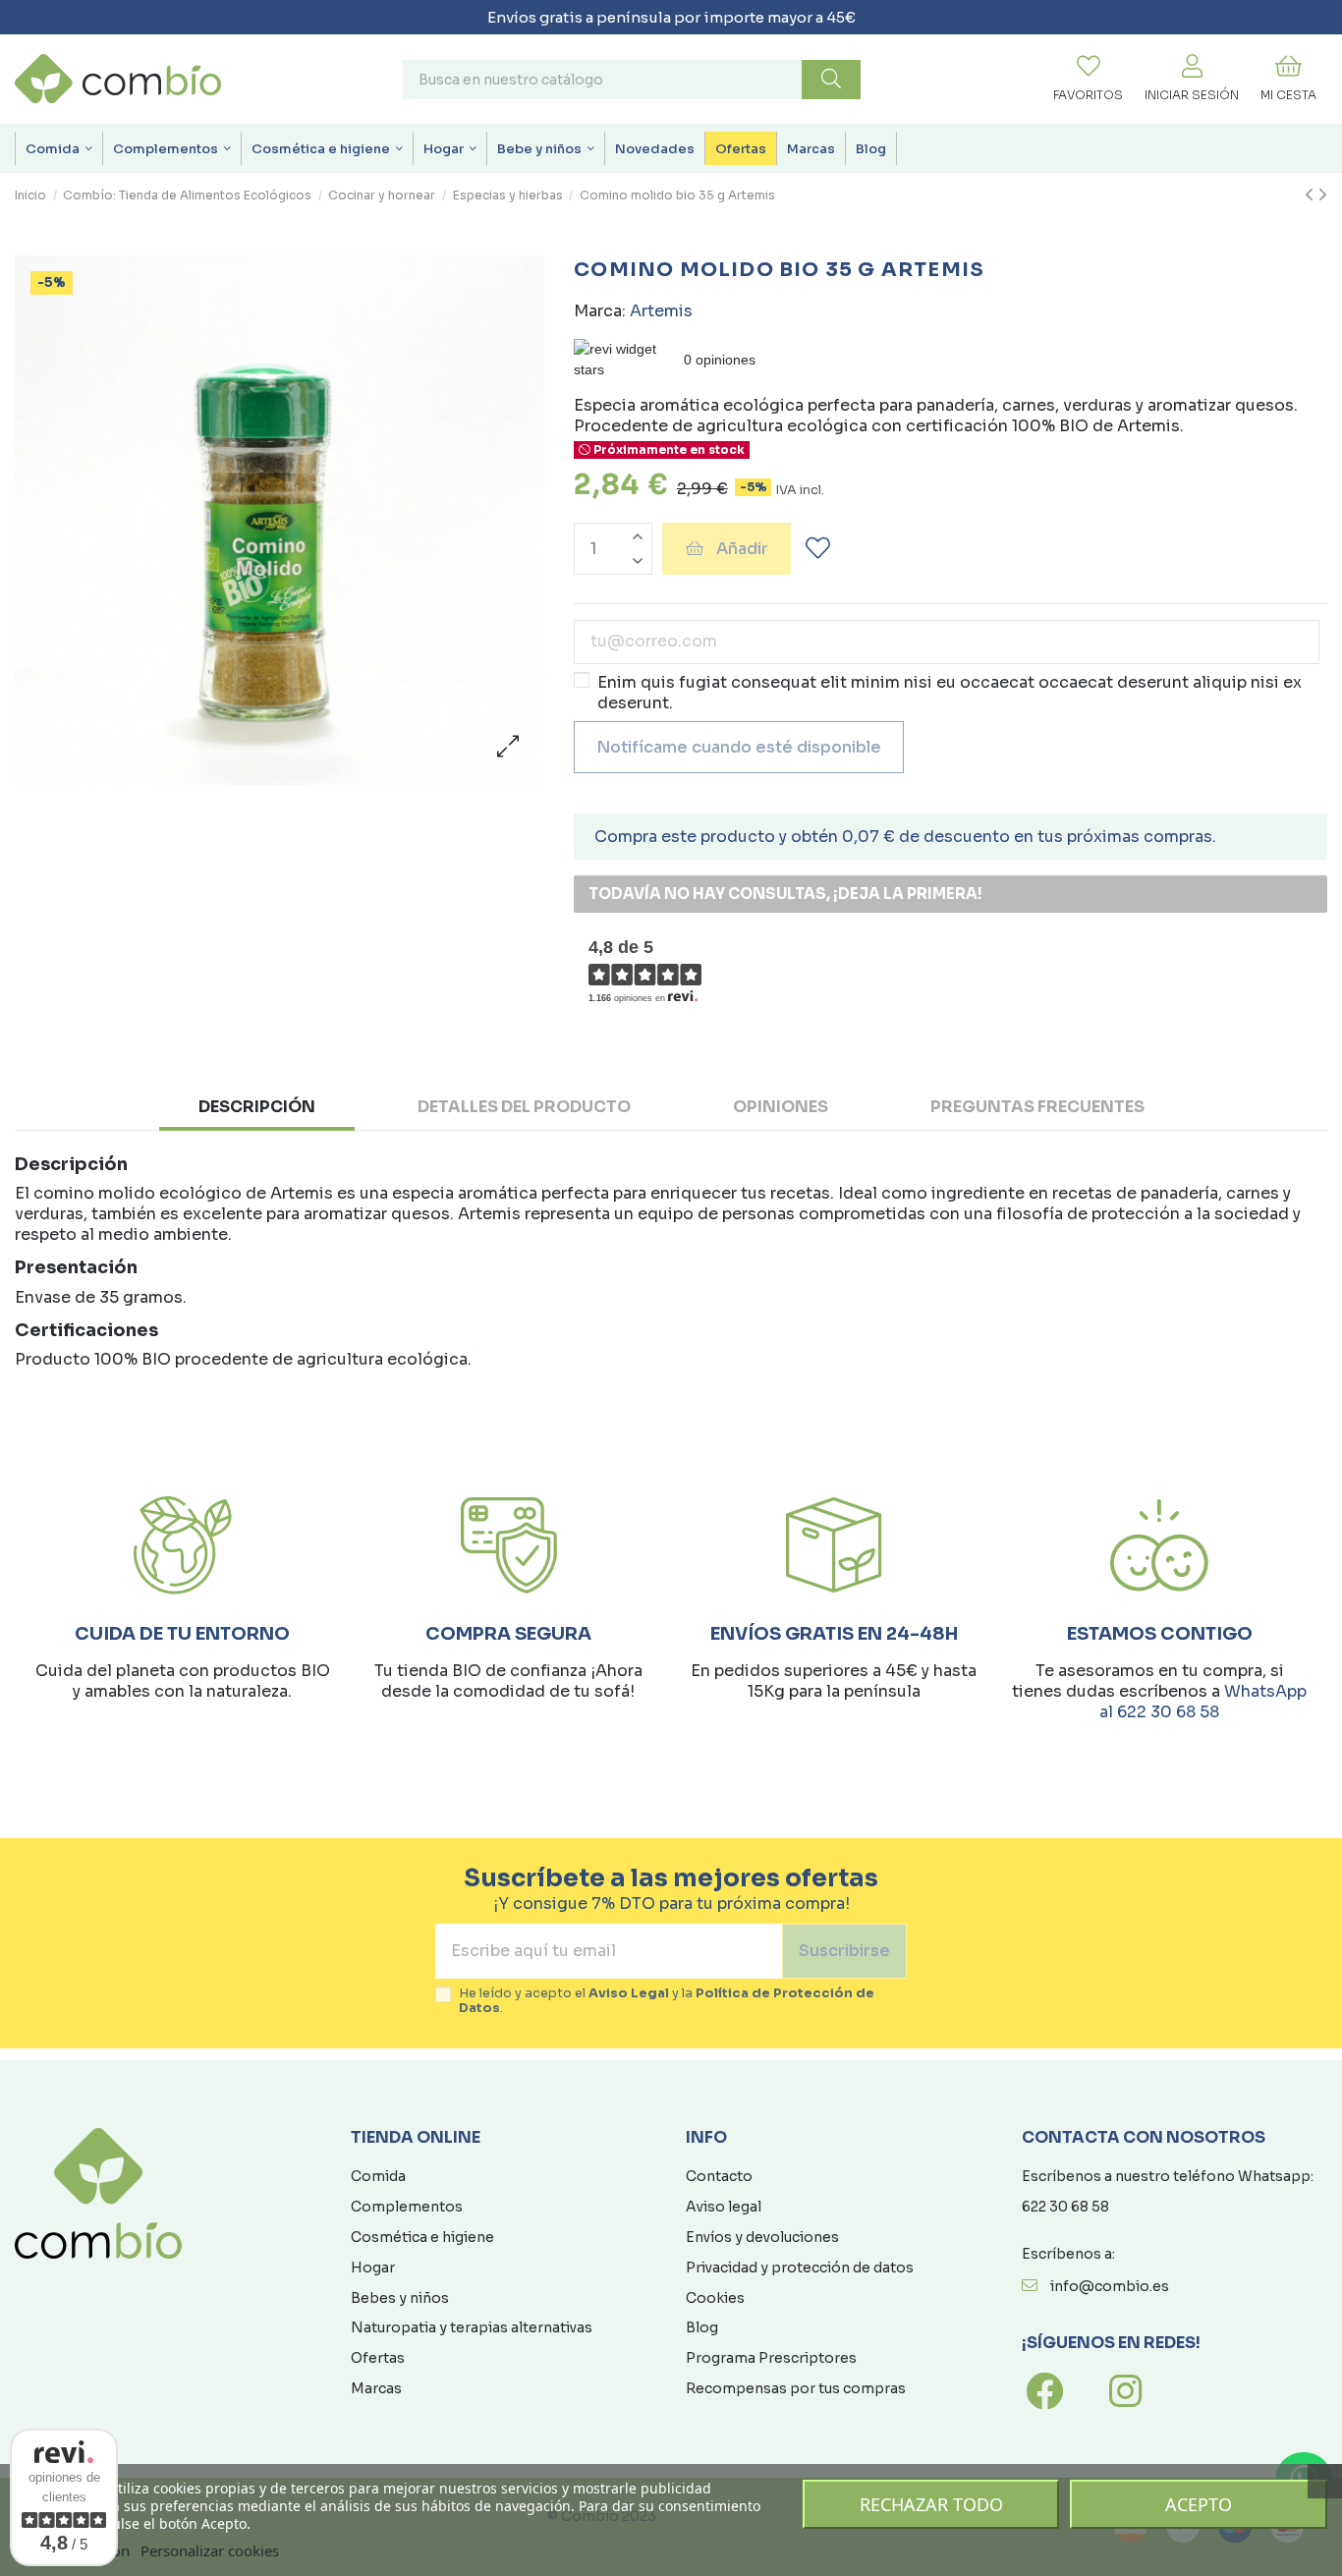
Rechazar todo (931, 2504)
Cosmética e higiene (422, 2237)
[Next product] (1323, 196)
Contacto (719, 2176)
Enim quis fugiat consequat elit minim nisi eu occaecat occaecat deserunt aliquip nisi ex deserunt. (950, 693)
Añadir (742, 549)
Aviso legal (724, 2207)
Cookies (715, 2298)
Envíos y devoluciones (762, 2237)
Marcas (376, 2388)
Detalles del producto (524, 1107)
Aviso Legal (629, 1993)
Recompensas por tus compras (796, 2388)
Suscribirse (844, 1951)
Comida (378, 2176)
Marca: (600, 311)
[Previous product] (1312, 196)
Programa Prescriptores (771, 2358)
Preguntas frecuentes (1037, 1107)
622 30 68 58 (1065, 2207)
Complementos (407, 2207)
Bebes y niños (400, 2298)
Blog (702, 2327)
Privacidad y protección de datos (800, 2268)
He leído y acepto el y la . (667, 2001)
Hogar (373, 2268)
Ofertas (378, 2358)
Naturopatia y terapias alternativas (472, 2327)
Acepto (1199, 2504)
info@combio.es (1110, 2286)
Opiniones (781, 1107)
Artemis (661, 311)
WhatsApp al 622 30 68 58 (1203, 1702)
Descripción (257, 1107)
